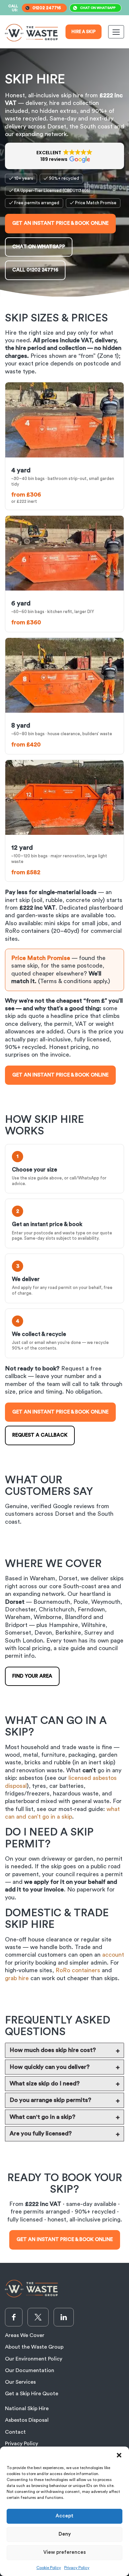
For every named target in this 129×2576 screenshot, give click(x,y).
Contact (15, 2432)
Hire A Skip (84, 32)
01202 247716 (47, 8)
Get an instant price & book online (60, 1075)
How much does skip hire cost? (53, 2050)
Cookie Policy (49, 2568)
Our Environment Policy (34, 2359)
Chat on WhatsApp (98, 8)
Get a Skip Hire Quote (32, 2394)
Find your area (32, 1676)
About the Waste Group (34, 2347)
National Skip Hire (27, 2409)
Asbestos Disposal (27, 2420)
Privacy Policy (77, 2568)
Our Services (20, 2382)
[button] (119, 2455)
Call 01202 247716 (35, 270)
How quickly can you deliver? (50, 2067)
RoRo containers (78, 1970)
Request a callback (40, 1435)
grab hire (17, 1978)
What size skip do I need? (45, 2083)
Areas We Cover (25, 2335)
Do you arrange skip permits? (50, 2100)
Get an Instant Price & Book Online (60, 223)
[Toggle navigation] (116, 32)
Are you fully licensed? (41, 2133)
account (113, 1955)
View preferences (64, 2552)
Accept (64, 2516)
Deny (65, 2534)
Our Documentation (30, 2370)
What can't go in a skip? (43, 2117)
